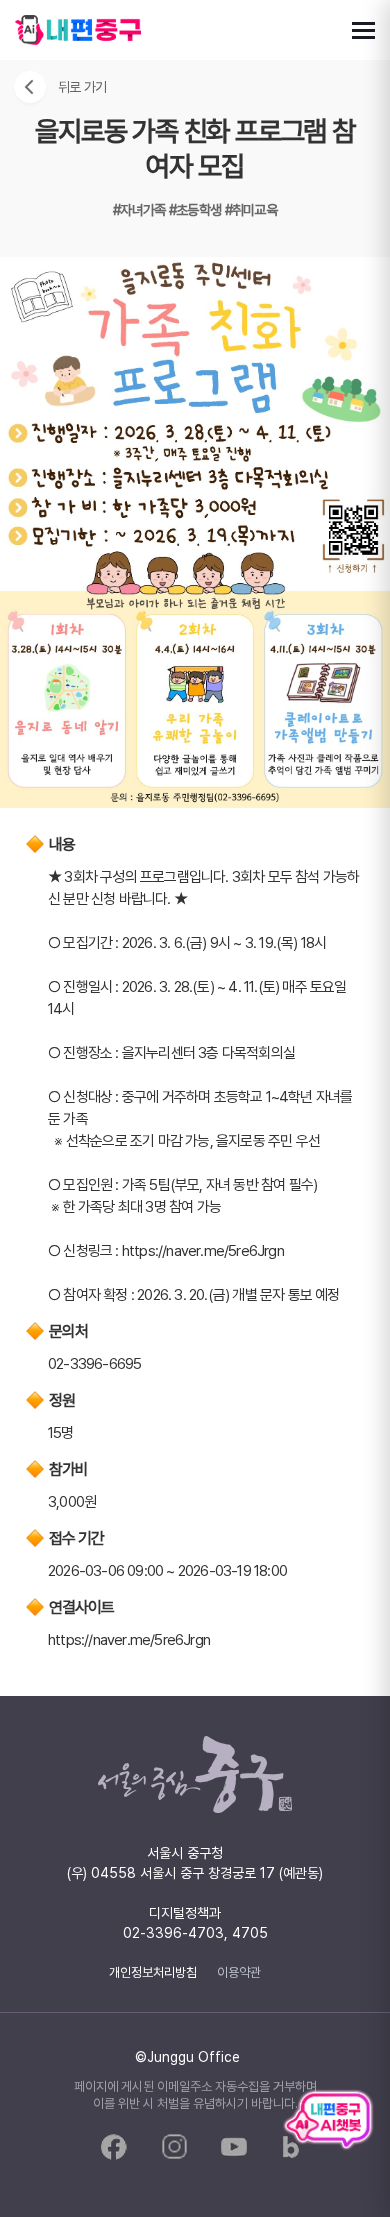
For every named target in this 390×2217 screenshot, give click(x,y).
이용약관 (239, 1972)
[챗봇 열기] (328, 2121)
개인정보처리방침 (153, 1972)
